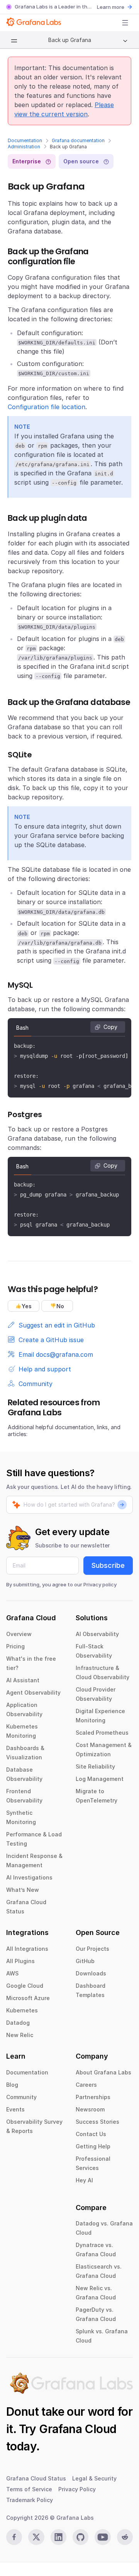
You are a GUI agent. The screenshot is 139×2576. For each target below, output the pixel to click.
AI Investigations (29, 1877)
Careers (86, 2085)
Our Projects (92, 1949)
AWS (12, 1973)
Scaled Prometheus (102, 1733)
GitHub (85, 1961)
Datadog (18, 2023)
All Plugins (20, 1961)
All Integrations (27, 1949)
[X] (36, 2537)
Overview (19, 1634)
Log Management (100, 1779)
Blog (12, 2085)
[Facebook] (14, 2537)
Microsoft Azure (28, 1998)
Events (15, 2109)
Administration (24, 147)
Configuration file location (47, 407)
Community (21, 2097)
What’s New (23, 1890)
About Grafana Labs (103, 2072)
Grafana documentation (78, 140)
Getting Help (93, 2146)
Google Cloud (25, 1986)
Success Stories (97, 2122)
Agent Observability (33, 1692)
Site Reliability (95, 1766)
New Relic (20, 2035)
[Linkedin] (58, 2537)
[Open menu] (125, 23)
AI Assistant (23, 1680)
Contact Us (91, 2134)
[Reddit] (125, 2537)
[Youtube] (103, 2537)
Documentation (25, 140)
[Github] (81, 2537)
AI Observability (97, 1634)
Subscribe (108, 1565)
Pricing (15, 1646)
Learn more (111, 7)
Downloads (91, 1973)
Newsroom (90, 2109)
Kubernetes (22, 2010)
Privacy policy (100, 1584)
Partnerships (93, 2097)
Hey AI (84, 2180)
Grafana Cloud (78, 2429)
